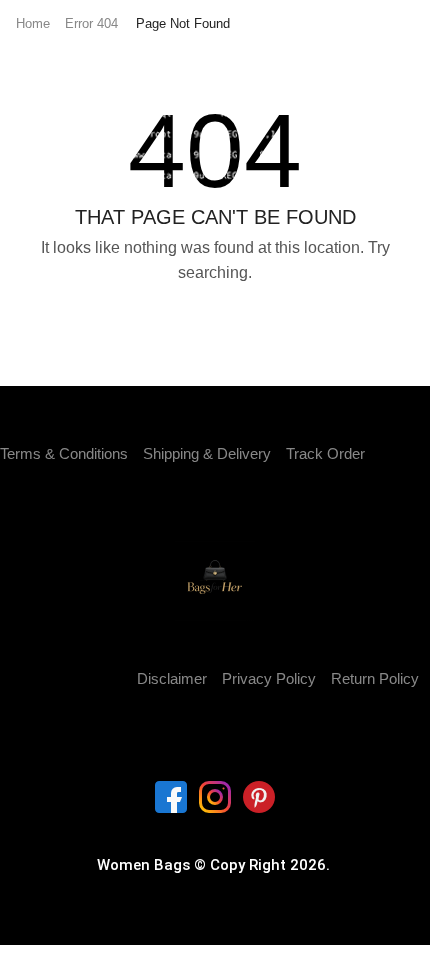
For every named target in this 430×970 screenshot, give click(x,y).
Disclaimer (172, 679)
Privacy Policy (269, 679)
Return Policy (375, 679)
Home (33, 23)
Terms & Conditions (64, 454)
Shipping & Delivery (207, 454)
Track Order (325, 454)
